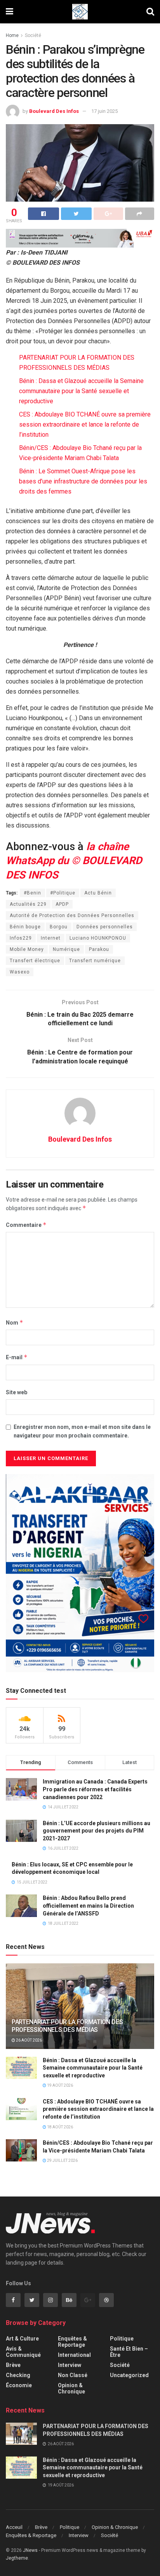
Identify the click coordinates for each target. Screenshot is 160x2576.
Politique (122, 2339)
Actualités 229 (28, 904)
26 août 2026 (29, 2040)
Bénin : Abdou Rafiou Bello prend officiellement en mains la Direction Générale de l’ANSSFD (88, 1906)
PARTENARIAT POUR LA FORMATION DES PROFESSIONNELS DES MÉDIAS (67, 2026)
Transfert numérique (95, 961)
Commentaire (26, 1225)
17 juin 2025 (104, 111)
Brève (13, 2365)
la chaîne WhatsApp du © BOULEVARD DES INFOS (74, 861)
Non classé (73, 2375)
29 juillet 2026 (62, 2160)
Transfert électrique (35, 961)
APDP (62, 904)
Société (33, 35)
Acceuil (14, 2527)
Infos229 (21, 938)
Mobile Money (27, 949)
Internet (51, 938)
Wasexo (20, 972)
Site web (17, 1392)
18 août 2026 (60, 2127)
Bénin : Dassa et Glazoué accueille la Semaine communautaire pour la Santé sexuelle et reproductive (81, 391)
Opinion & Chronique (71, 2388)
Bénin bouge (25, 927)
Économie (19, 2385)
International (74, 2355)
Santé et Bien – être (129, 2352)
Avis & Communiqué (23, 2352)
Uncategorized (129, 2375)
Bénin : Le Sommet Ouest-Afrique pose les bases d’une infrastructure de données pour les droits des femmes (83, 481)
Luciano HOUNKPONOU (98, 938)
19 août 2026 (60, 2085)
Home (12, 35)
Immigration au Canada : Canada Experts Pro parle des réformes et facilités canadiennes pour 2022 (95, 1789)
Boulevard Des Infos (54, 111)
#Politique (63, 893)
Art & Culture (22, 2339)
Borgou (59, 927)
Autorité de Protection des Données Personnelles (72, 915)
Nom (15, 1322)
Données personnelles (105, 927)
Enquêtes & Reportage (72, 2342)
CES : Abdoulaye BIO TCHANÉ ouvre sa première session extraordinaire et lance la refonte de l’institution (85, 424)
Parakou (99, 949)
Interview (70, 2365)
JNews (30, 2550)
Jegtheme (17, 2558)
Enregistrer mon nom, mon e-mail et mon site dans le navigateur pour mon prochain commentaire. (82, 1431)
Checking (18, 2375)
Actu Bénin (98, 893)
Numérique (66, 949)
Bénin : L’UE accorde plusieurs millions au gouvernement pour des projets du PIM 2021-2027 (97, 1831)
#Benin (32, 893)
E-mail (17, 1357)
